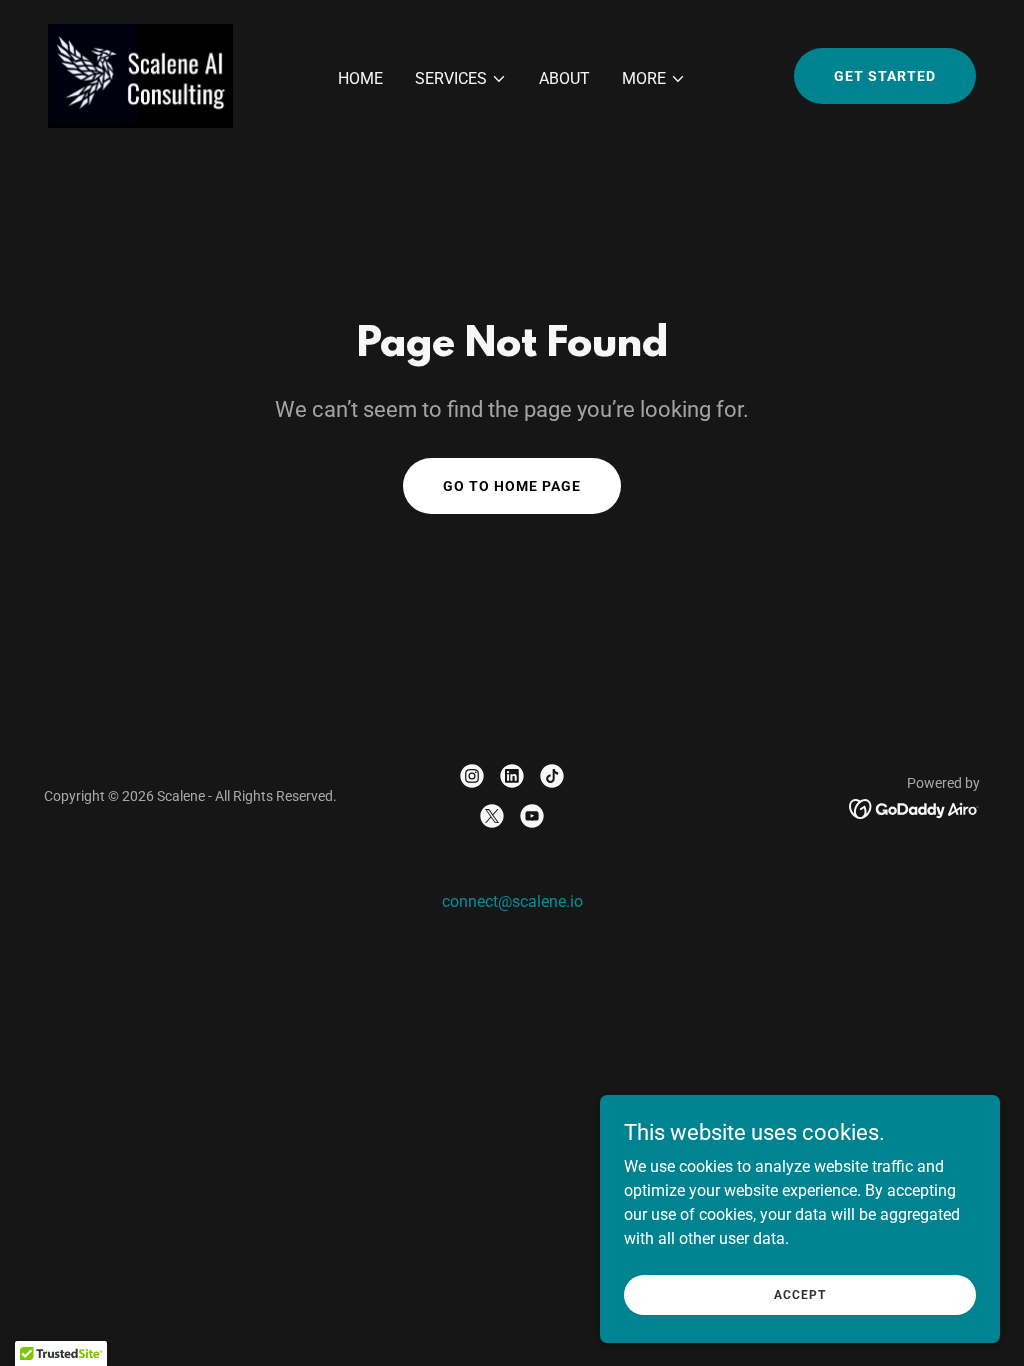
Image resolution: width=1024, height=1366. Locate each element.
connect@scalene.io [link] (512, 901)
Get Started (885, 76)
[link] (140, 74)
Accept (800, 1294)
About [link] (564, 78)
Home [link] (360, 78)
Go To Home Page (512, 486)
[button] (461, 79)
